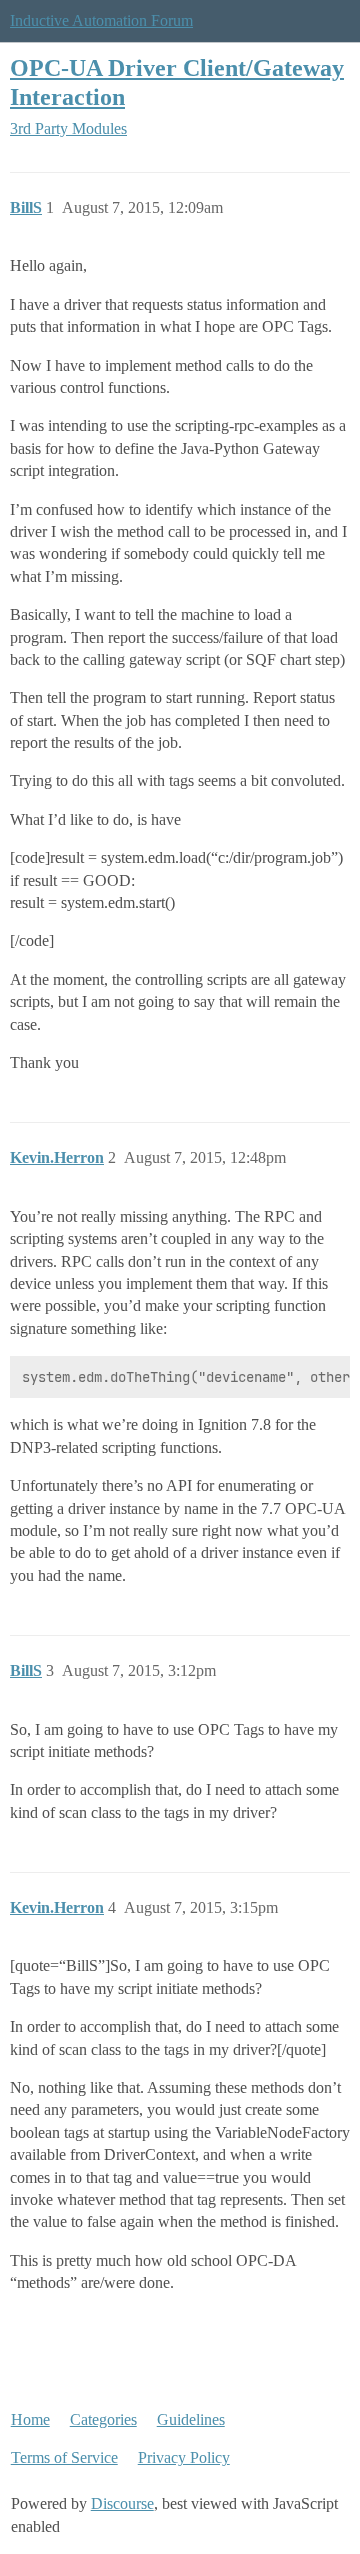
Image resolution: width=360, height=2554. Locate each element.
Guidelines (191, 2419)
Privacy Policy (184, 2457)
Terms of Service (64, 2457)
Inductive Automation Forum (101, 20)
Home (30, 2419)
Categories (103, 2419)
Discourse (122, 2503)
